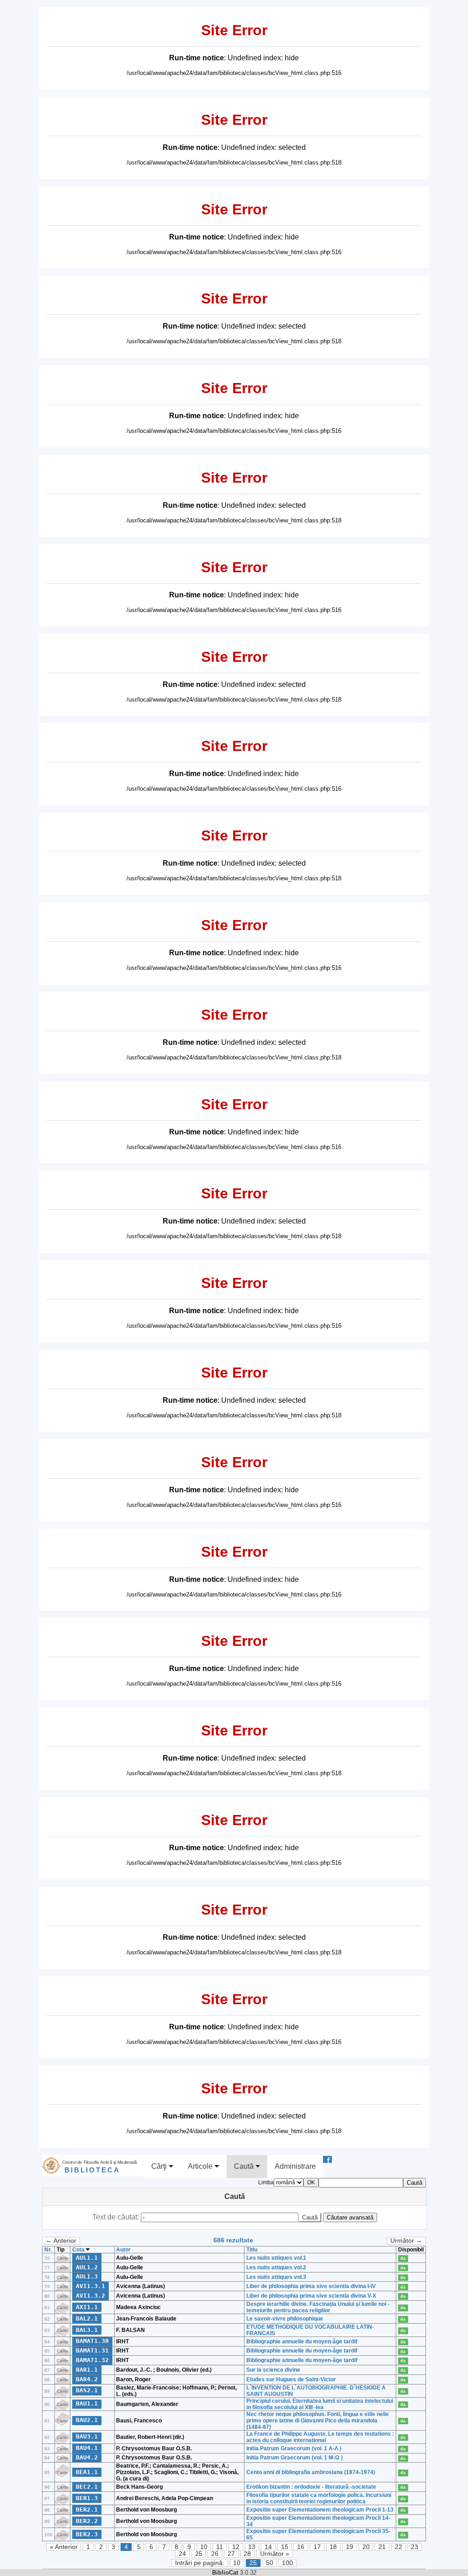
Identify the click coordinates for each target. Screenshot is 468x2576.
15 (285, 2547)
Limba (266, 2182)
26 (215, 2554)
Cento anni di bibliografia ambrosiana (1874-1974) (311, 2472)
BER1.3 (87, 2498)
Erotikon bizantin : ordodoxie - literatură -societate (311, 2487)
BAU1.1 (87, 2403)
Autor (123, 2250)
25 (199, 2554)
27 (231, 2554)
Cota (79, 2250)
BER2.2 (87, 2521)
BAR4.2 (87, 2379)
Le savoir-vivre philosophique (285, 2319)
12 (236, 2547)
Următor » (275, 2554)
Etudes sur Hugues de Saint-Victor (291, 2379)
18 (333, 2547)
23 (415, 2547)
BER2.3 (87, 2534)
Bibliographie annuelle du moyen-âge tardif (302, 2342)
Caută (245, 2166)
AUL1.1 (87, 2258)
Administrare (295, 2166)
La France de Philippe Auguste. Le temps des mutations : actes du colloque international (320, 2437)
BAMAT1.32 (92, 2360)
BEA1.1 (87, 2472)
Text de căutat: (117, 2217)
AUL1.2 (87, 2267)
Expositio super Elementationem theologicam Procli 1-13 (320, 2510)
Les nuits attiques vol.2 (276, 2267)
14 (268, 2547)
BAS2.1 (87, 2390)
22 (399, 2547)
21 (382, 2547)
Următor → (406, 2241)
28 (247, 2554)
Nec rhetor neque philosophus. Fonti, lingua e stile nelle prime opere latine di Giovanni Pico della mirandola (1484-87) (318, 2421)
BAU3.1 (87, 2436)
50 (270, 2563)
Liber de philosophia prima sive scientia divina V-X (311, 2296)
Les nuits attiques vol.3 (276, 2277)
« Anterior (64, 2547)
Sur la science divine (273, 2370)
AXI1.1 (87, 2307)
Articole (201, 2166)
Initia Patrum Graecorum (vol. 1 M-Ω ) (295, 2458)
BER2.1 (87, 2509)
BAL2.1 (87, 2318)
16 (301, 2547)
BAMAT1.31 (92, 2350)
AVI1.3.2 (90, 2296)
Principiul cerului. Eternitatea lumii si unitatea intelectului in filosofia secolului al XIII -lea (320, 2404)
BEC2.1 (87, 2487)
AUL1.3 (87, 2276)
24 (182, 2554)
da (403, 2258)
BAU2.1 (87, 2420)
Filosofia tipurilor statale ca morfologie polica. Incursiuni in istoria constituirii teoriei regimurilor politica (319, 2498)
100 (287, 2563)
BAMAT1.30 (92, 2341)
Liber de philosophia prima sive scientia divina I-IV (311, 2286)
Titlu (252, 2250)
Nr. (48, 2250)
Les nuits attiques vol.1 (276, 2258)
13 (252, 2547)
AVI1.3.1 (90, 2286)
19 (350, 2547)
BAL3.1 (87, 2330)
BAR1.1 (87, 2370)
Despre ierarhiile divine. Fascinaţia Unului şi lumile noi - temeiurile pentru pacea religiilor (318, 2307)
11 (220, 2547)
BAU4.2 (87, 2457)
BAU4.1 (87, 2448)
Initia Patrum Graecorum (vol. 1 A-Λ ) (294, 2448)
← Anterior (61, 2241)
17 (317, 2547)
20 (366, 2547)
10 (204, 2547)
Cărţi (160, 2166)
